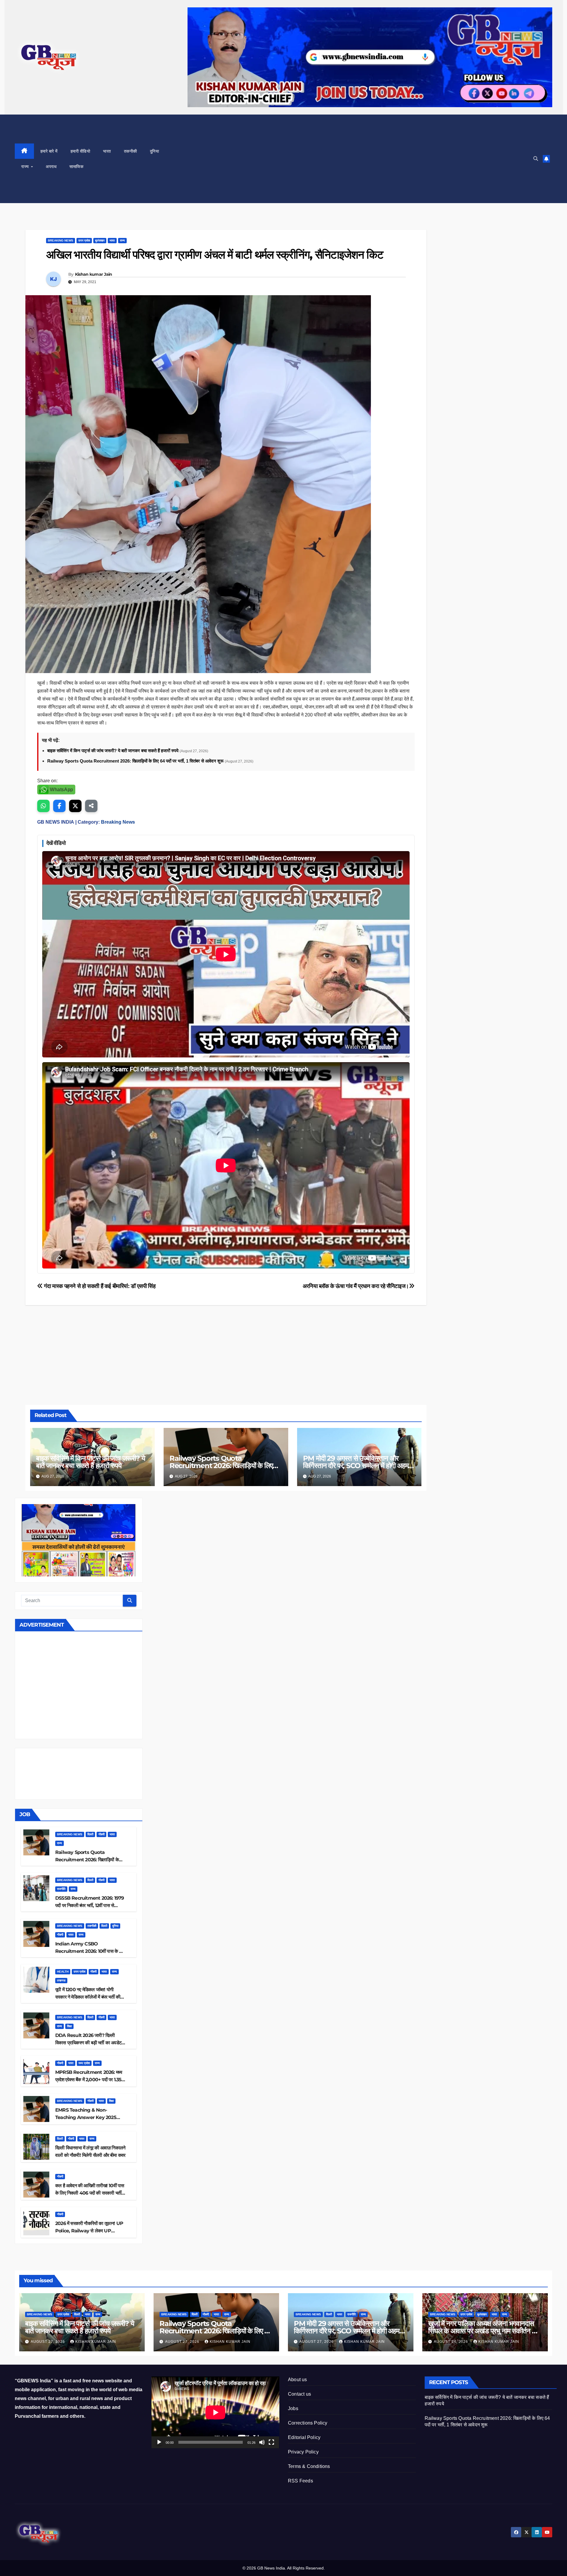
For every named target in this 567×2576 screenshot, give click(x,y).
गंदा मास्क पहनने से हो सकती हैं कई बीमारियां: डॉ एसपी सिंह (99, 1286)
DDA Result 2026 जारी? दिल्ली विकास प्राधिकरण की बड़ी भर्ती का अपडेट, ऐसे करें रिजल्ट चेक (89, 2043)
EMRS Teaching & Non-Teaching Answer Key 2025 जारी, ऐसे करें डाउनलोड (86, 2117)
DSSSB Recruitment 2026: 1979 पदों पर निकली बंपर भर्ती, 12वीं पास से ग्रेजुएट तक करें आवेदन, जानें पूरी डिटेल (90, 1905)
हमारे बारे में (49, 151)
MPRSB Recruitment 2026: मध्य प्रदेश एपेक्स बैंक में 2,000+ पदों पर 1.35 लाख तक (89, 2080)
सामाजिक (76, 166)
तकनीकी (131, 151)
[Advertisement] (348, 159)
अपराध (51, 166)
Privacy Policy (303, 2452)
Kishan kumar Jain (94, 274)
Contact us (299, 2394)
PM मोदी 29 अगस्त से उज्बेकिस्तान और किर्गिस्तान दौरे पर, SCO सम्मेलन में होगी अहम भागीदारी (356, 1466)
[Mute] (262, 2442)
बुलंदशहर (100, 240)
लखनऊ (61, 1980)
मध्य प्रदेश (84, 2063)
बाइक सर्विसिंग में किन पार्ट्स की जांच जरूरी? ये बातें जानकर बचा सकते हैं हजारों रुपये (113, 751)
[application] (215, 2412)
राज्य (26, 166)
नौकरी (101, 1834)
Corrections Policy (308, 2423)
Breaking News (61, 240)
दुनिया (155, 151)
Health (63, 1972)
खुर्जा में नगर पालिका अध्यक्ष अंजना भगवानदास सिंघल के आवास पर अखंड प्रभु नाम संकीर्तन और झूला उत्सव (484, 2331)
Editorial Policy (304, 2437)
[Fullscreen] (271, 2442)
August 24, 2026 (452, 2342)
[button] (536, 159)
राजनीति (61, 1889)
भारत (107, 151)
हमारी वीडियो (80, 151)
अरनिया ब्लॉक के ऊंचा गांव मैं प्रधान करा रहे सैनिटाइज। (356, 1286)
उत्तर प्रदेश (84, 240)
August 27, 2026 (48, 2342)
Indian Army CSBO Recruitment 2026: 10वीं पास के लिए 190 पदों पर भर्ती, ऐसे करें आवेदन (90, 1951)
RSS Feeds (300, 2481)
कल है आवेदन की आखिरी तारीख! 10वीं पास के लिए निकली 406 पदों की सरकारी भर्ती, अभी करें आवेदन (90, 2193)
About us (298, 2380)
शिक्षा (69, 2026)
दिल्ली (90, 1834)
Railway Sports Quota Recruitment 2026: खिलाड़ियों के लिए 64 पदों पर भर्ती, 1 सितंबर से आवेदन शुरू (136, 761)
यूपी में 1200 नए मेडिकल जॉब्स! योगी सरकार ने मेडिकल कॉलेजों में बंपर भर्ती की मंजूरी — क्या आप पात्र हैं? (88, 1997)
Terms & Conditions (309, 2466)
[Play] (159, 2442)
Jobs (293, 2408)
